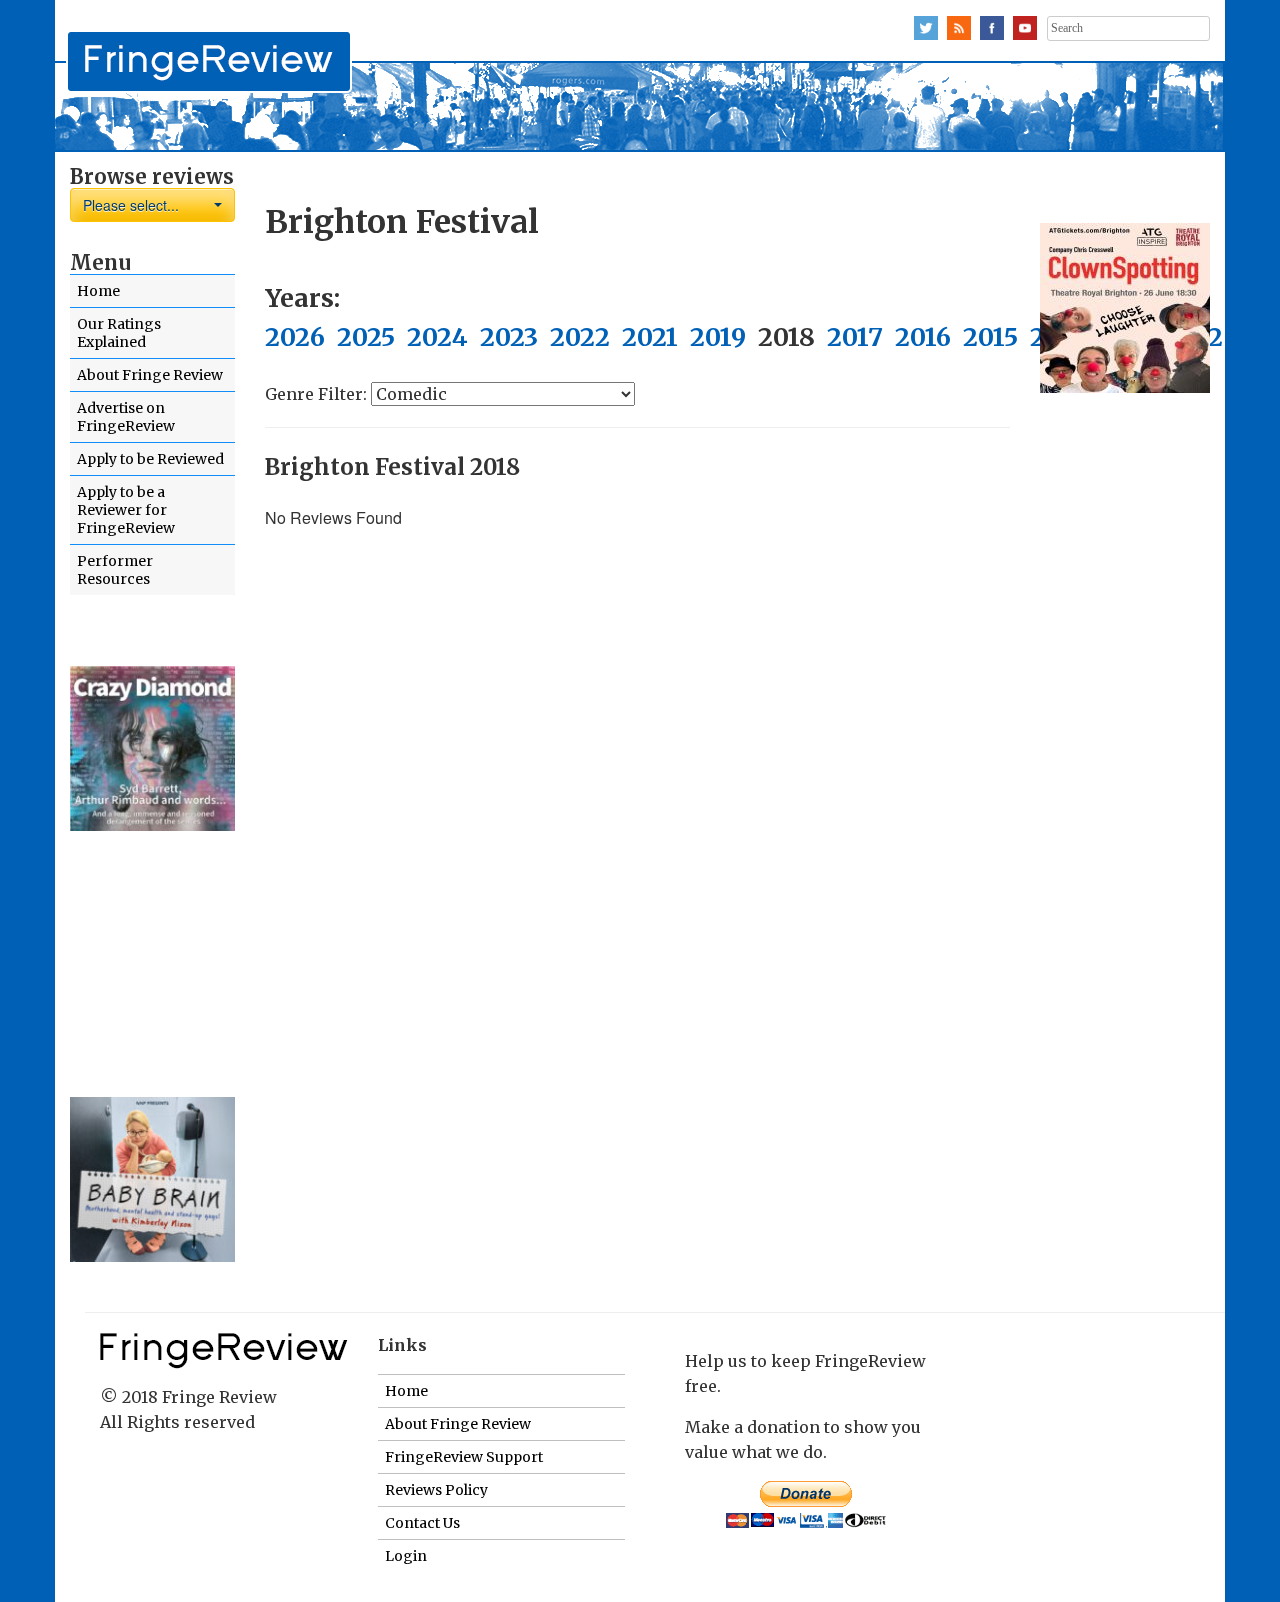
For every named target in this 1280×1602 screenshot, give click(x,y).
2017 (855, 337)
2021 (650, 337)
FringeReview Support (464, 1457)
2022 (580, 337)
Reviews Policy (436, 1490)
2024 (437, 337)
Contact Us (422, 1523)
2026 (295, 337)
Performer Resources (115, 570)
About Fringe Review (150, 375)
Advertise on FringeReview (126, 417)
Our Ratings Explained (119, 333)
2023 (509, 337)
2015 (990, 337)
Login (406, 1556)
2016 (923, 337)
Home (98, 291)
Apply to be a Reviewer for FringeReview (126, 510)
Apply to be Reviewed (150, 459)
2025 (366, 337)
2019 (718, 337)
